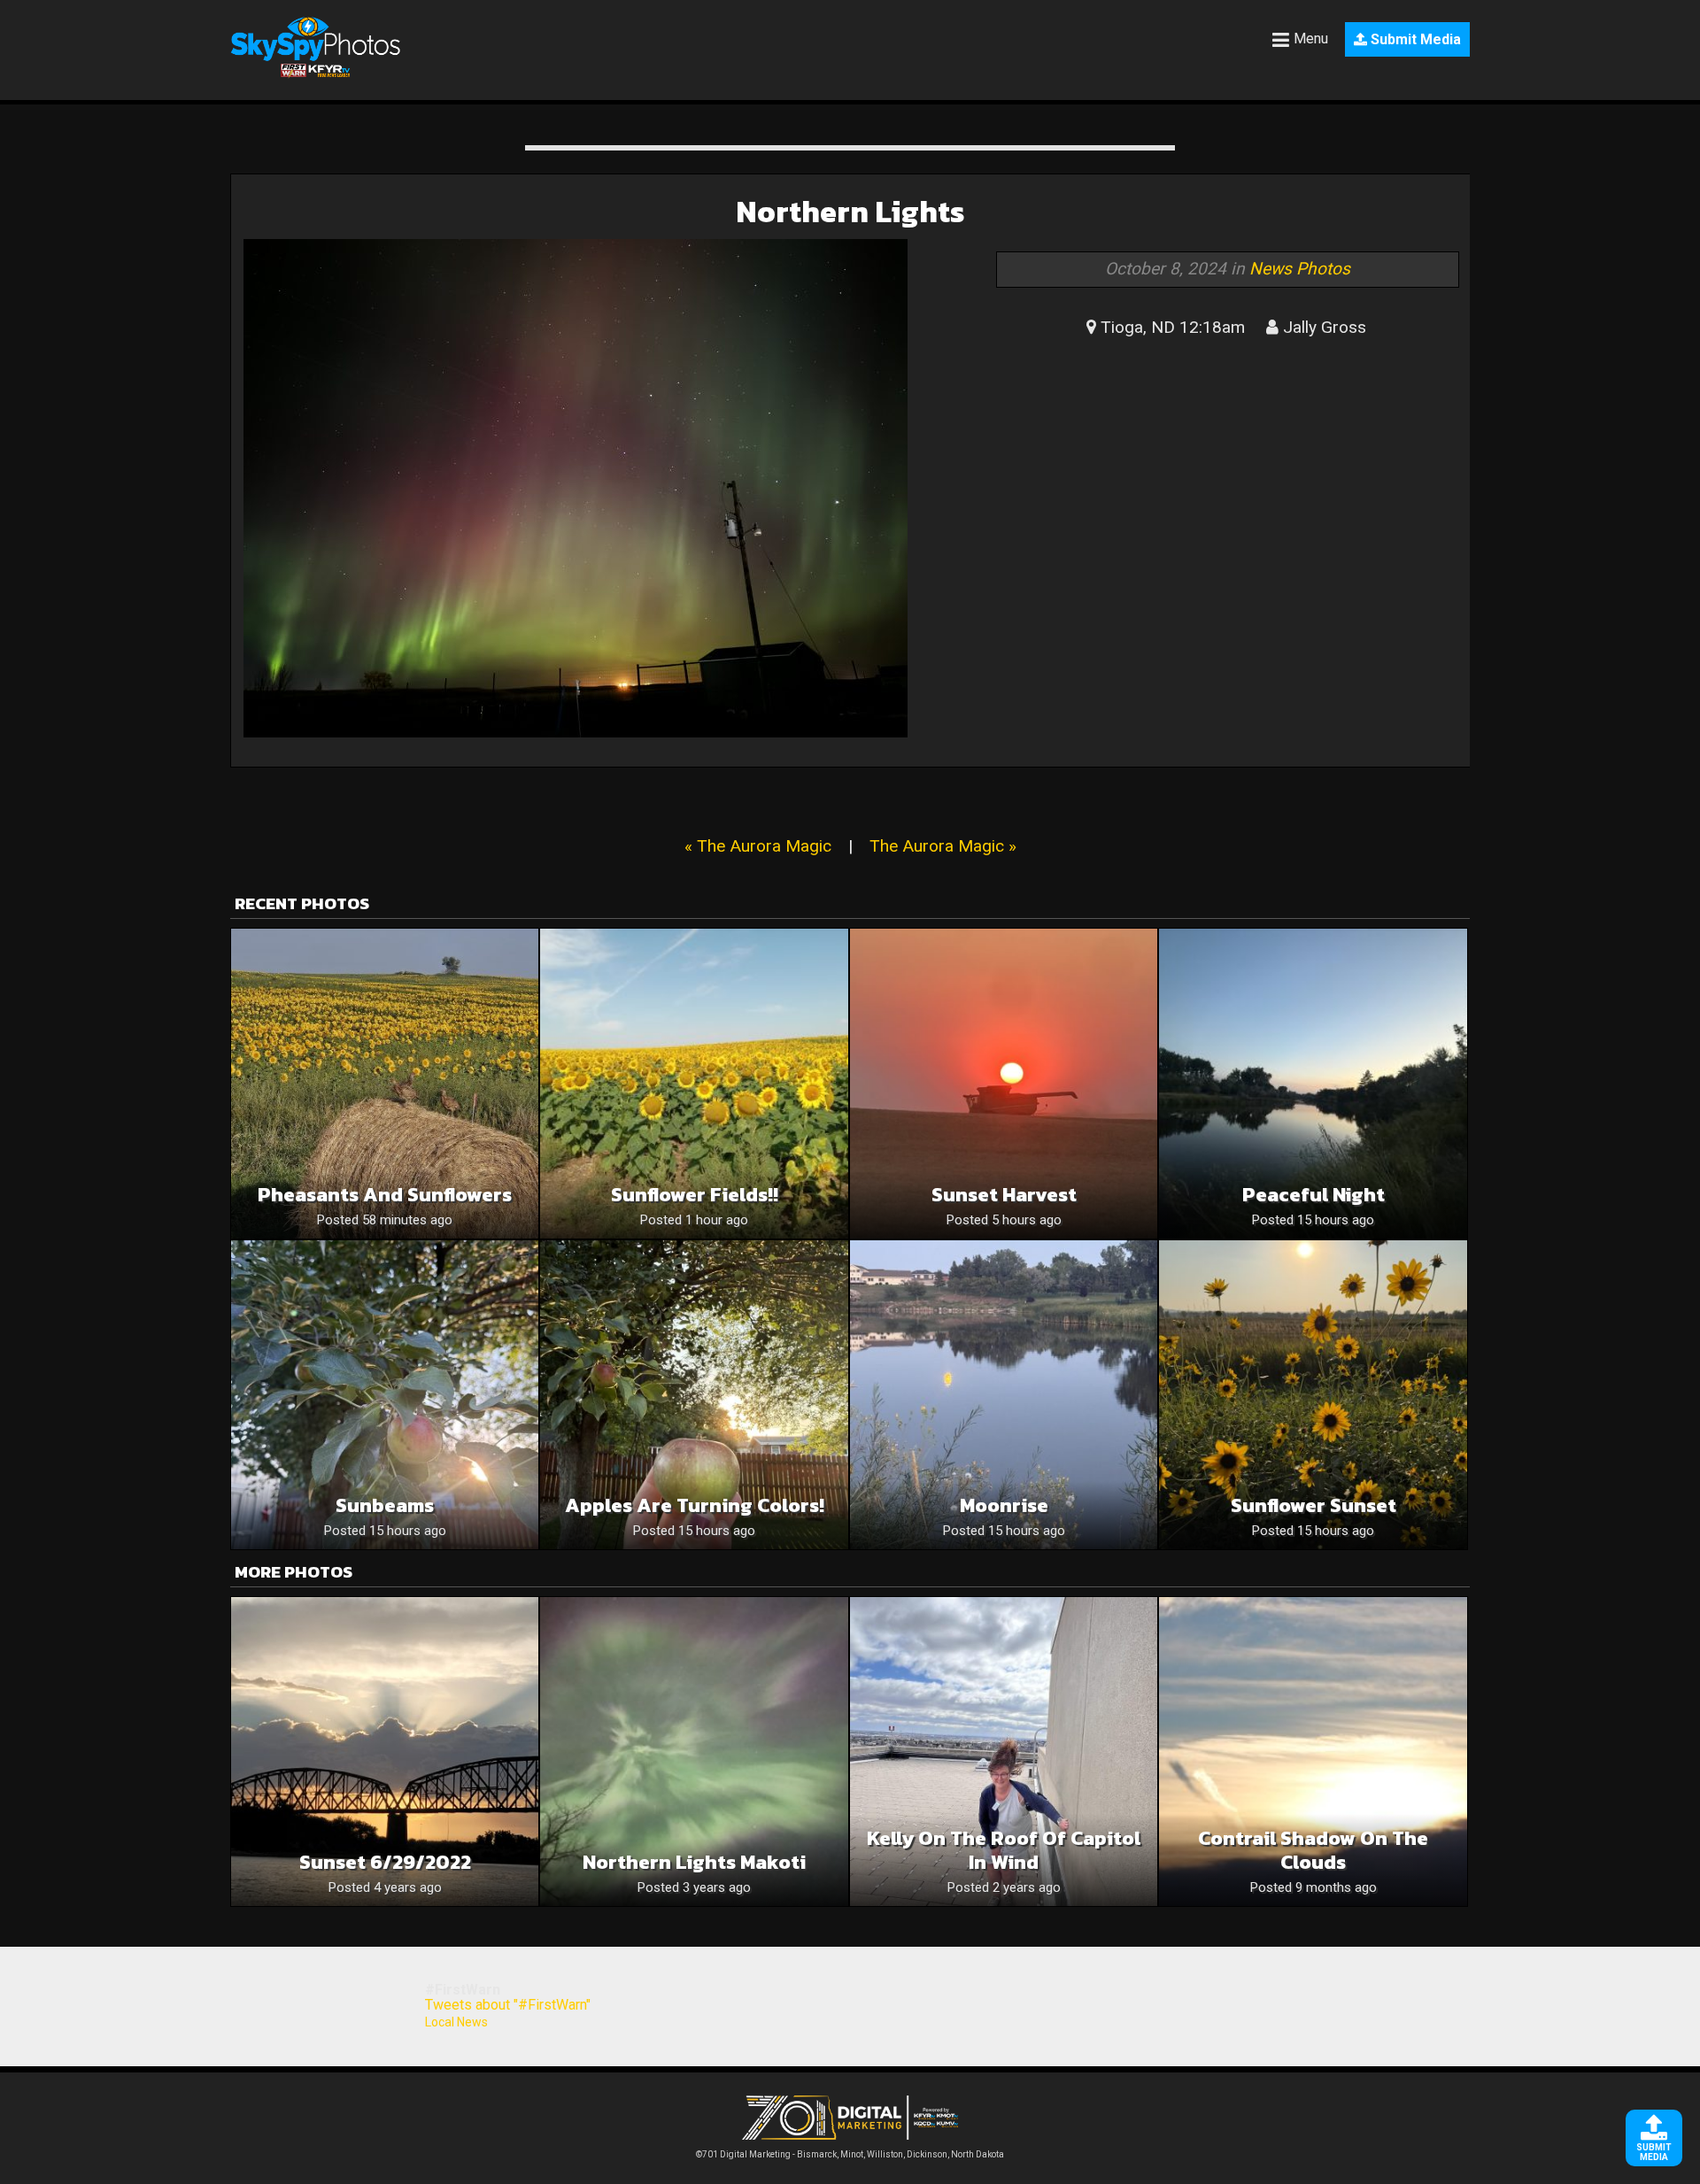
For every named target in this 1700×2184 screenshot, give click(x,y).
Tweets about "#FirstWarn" (508, 2005)
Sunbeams (385, 1505)
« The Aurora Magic (758, 846)
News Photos (1300, 269)
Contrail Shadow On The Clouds (1313, 1850)
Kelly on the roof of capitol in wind (1004, 1850)
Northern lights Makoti (694, 1862)
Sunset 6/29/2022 (385, 1862)
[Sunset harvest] (1004, 1083)
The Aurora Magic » (943, 846)
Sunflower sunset (1314, 1505)
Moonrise (1004, 1505)
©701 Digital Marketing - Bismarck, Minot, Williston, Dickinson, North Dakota (850, 2154)
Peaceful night (1314, 1195)
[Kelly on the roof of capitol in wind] (1004, 1752)
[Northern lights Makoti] (694, 1752)
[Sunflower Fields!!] (694, 1083)
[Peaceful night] (1313, 1083)
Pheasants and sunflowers (385, 1195)
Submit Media (1414, 39)
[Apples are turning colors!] (694, 1395)
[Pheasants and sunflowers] (385, 1083)
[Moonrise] (1004, 1395)
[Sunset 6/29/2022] (385, 1752)
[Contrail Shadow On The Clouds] (1313, 1752)
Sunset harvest (1004, 1195)
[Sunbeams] (385, 1395)
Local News (456, 2022)
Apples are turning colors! (695, 1505)
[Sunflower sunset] (1313, 1395)
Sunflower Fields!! (695, 1195)
